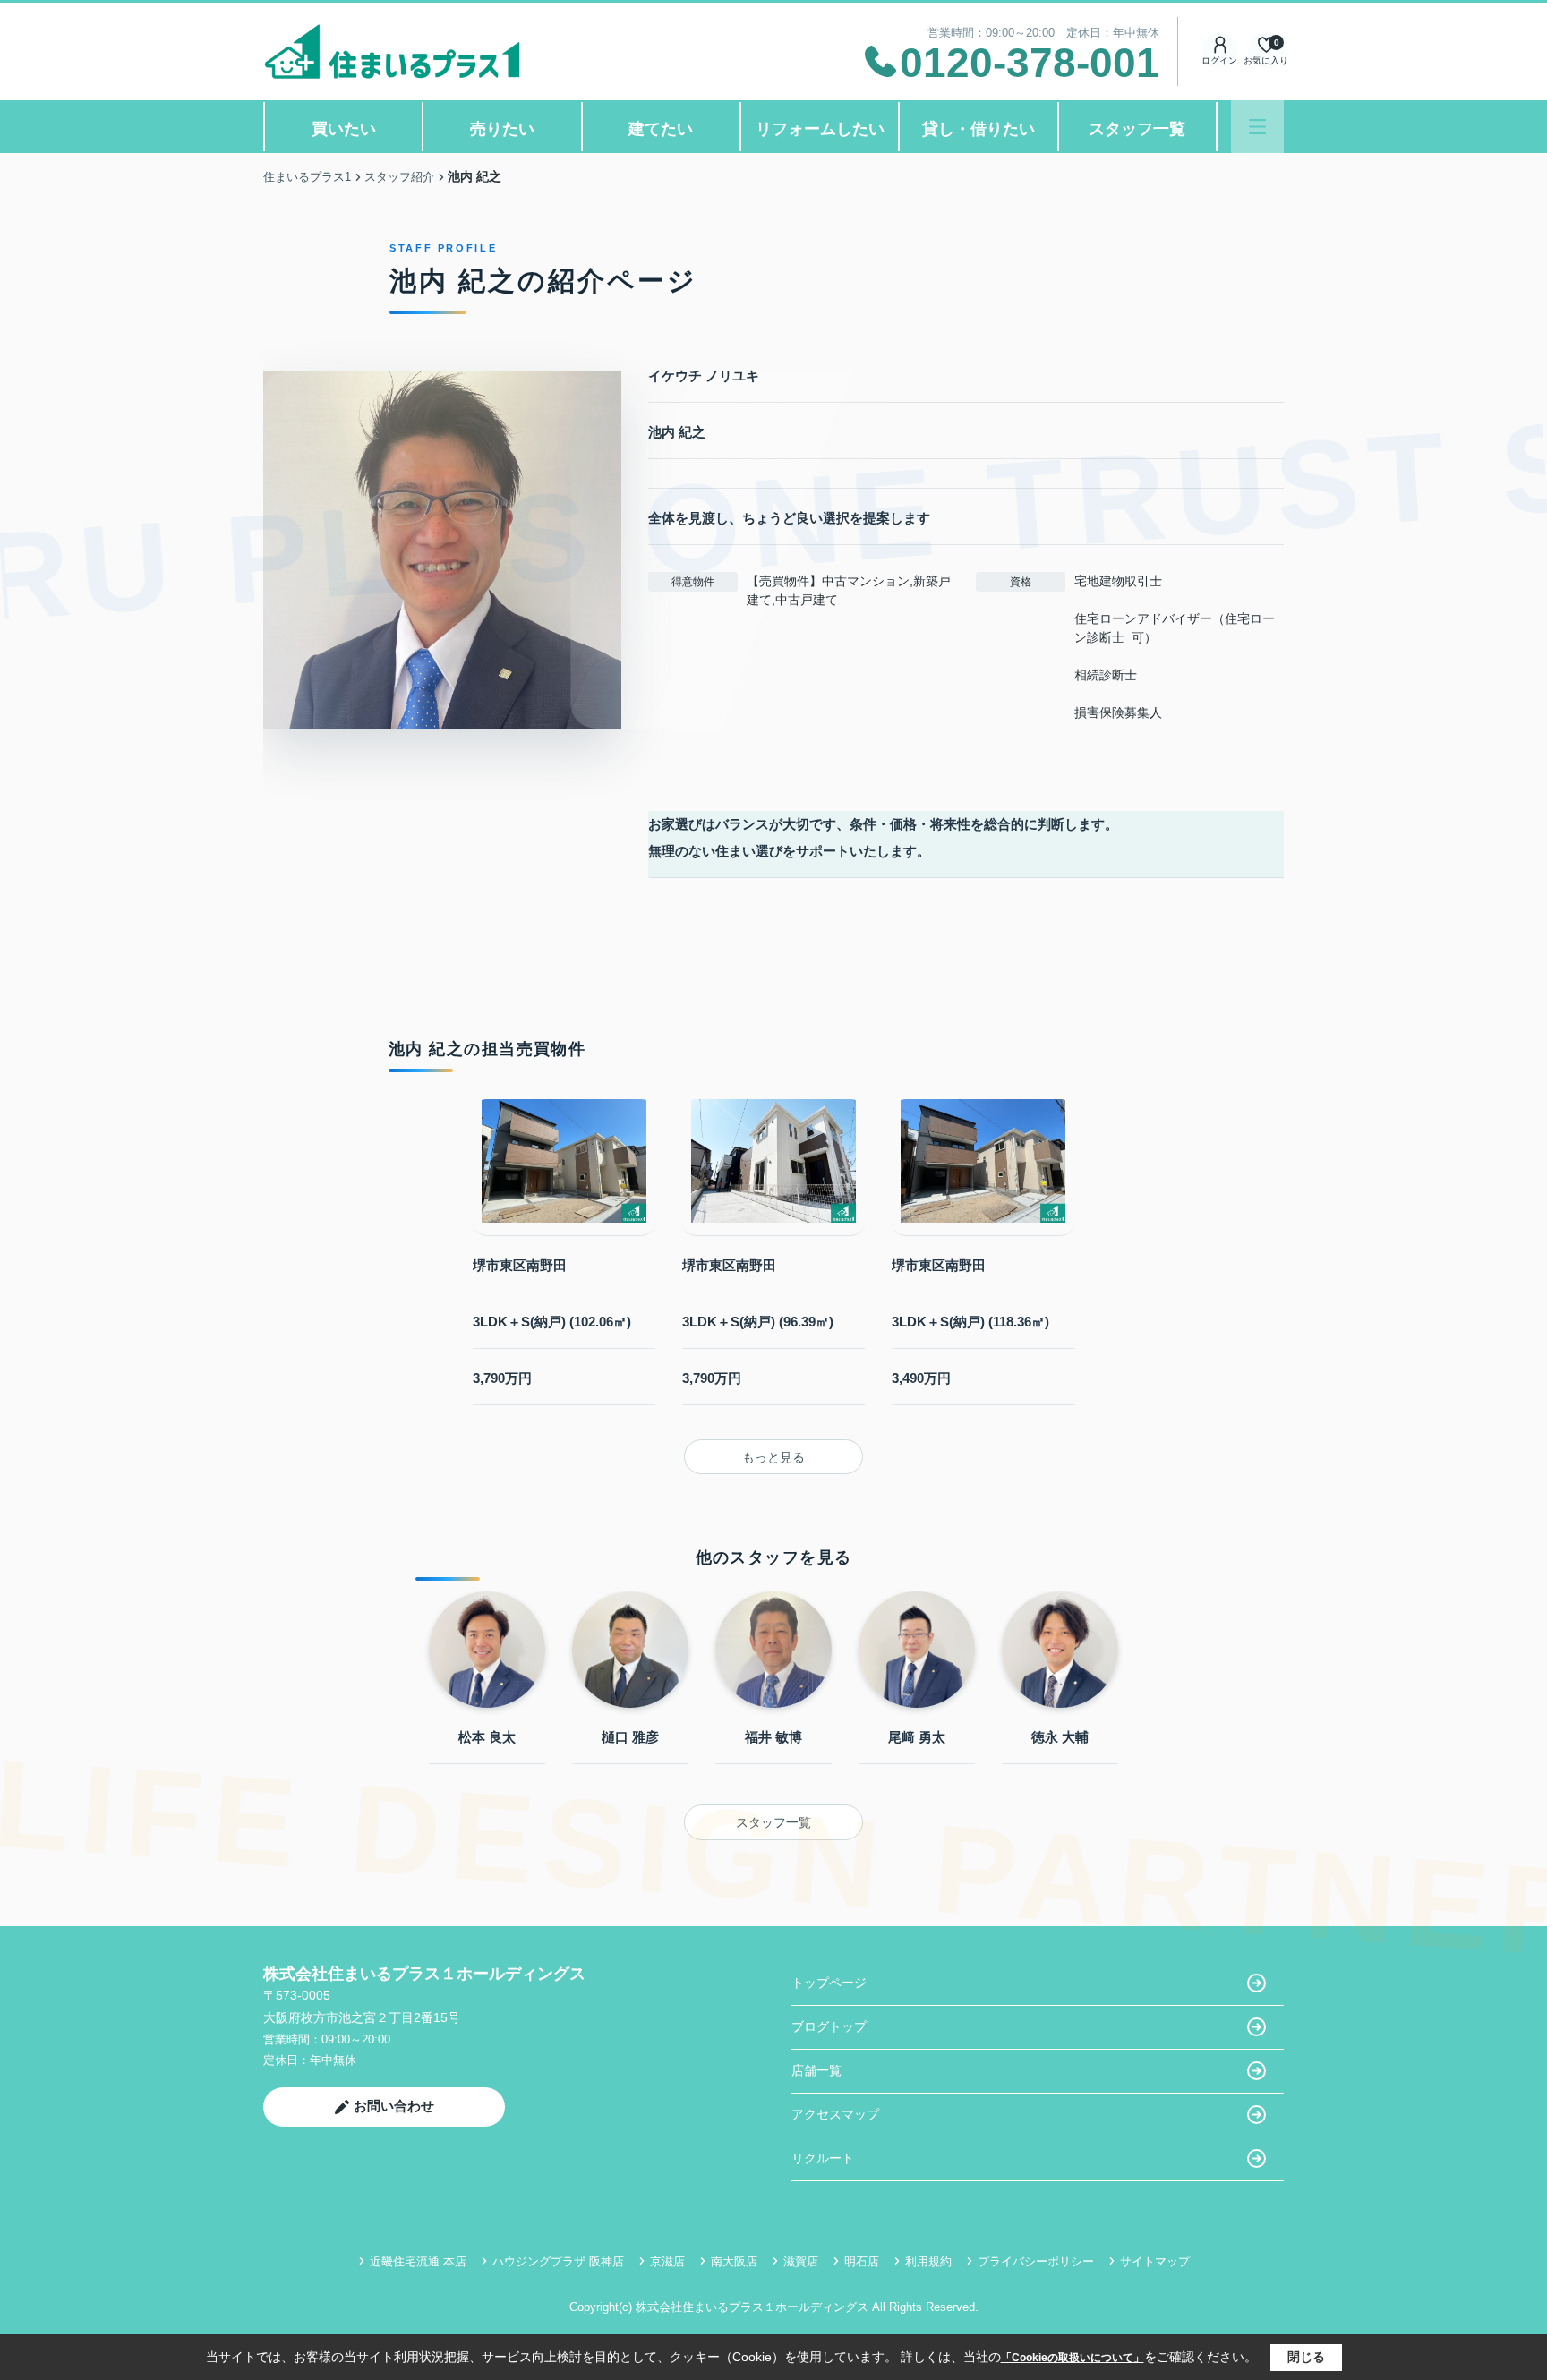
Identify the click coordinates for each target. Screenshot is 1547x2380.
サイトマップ (1155, 2261)
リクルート (823, 2158)
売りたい (502, 129)
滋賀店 (801, 2261)
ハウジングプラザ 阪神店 (558, 2261)
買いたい (344, 129)
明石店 (862, 2261)
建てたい (661, 129)
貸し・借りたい (979, 129)
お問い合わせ (394, 2106)
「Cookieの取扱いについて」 (1073, 2358)
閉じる (1306, 2357)
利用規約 (928, 2261)
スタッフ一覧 (1137, 129)
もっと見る (773, 1457)
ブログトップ (829, 2026)
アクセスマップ (835, 2114)
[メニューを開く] (1257, 127)
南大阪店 (734, 2261)
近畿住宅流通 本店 (418, 2261)
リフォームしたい (820, 129)
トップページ (829, 1983)
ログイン (1219, 60)
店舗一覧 (816, 2070)
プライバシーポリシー (1036, 2261)
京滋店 (667, 2261)
